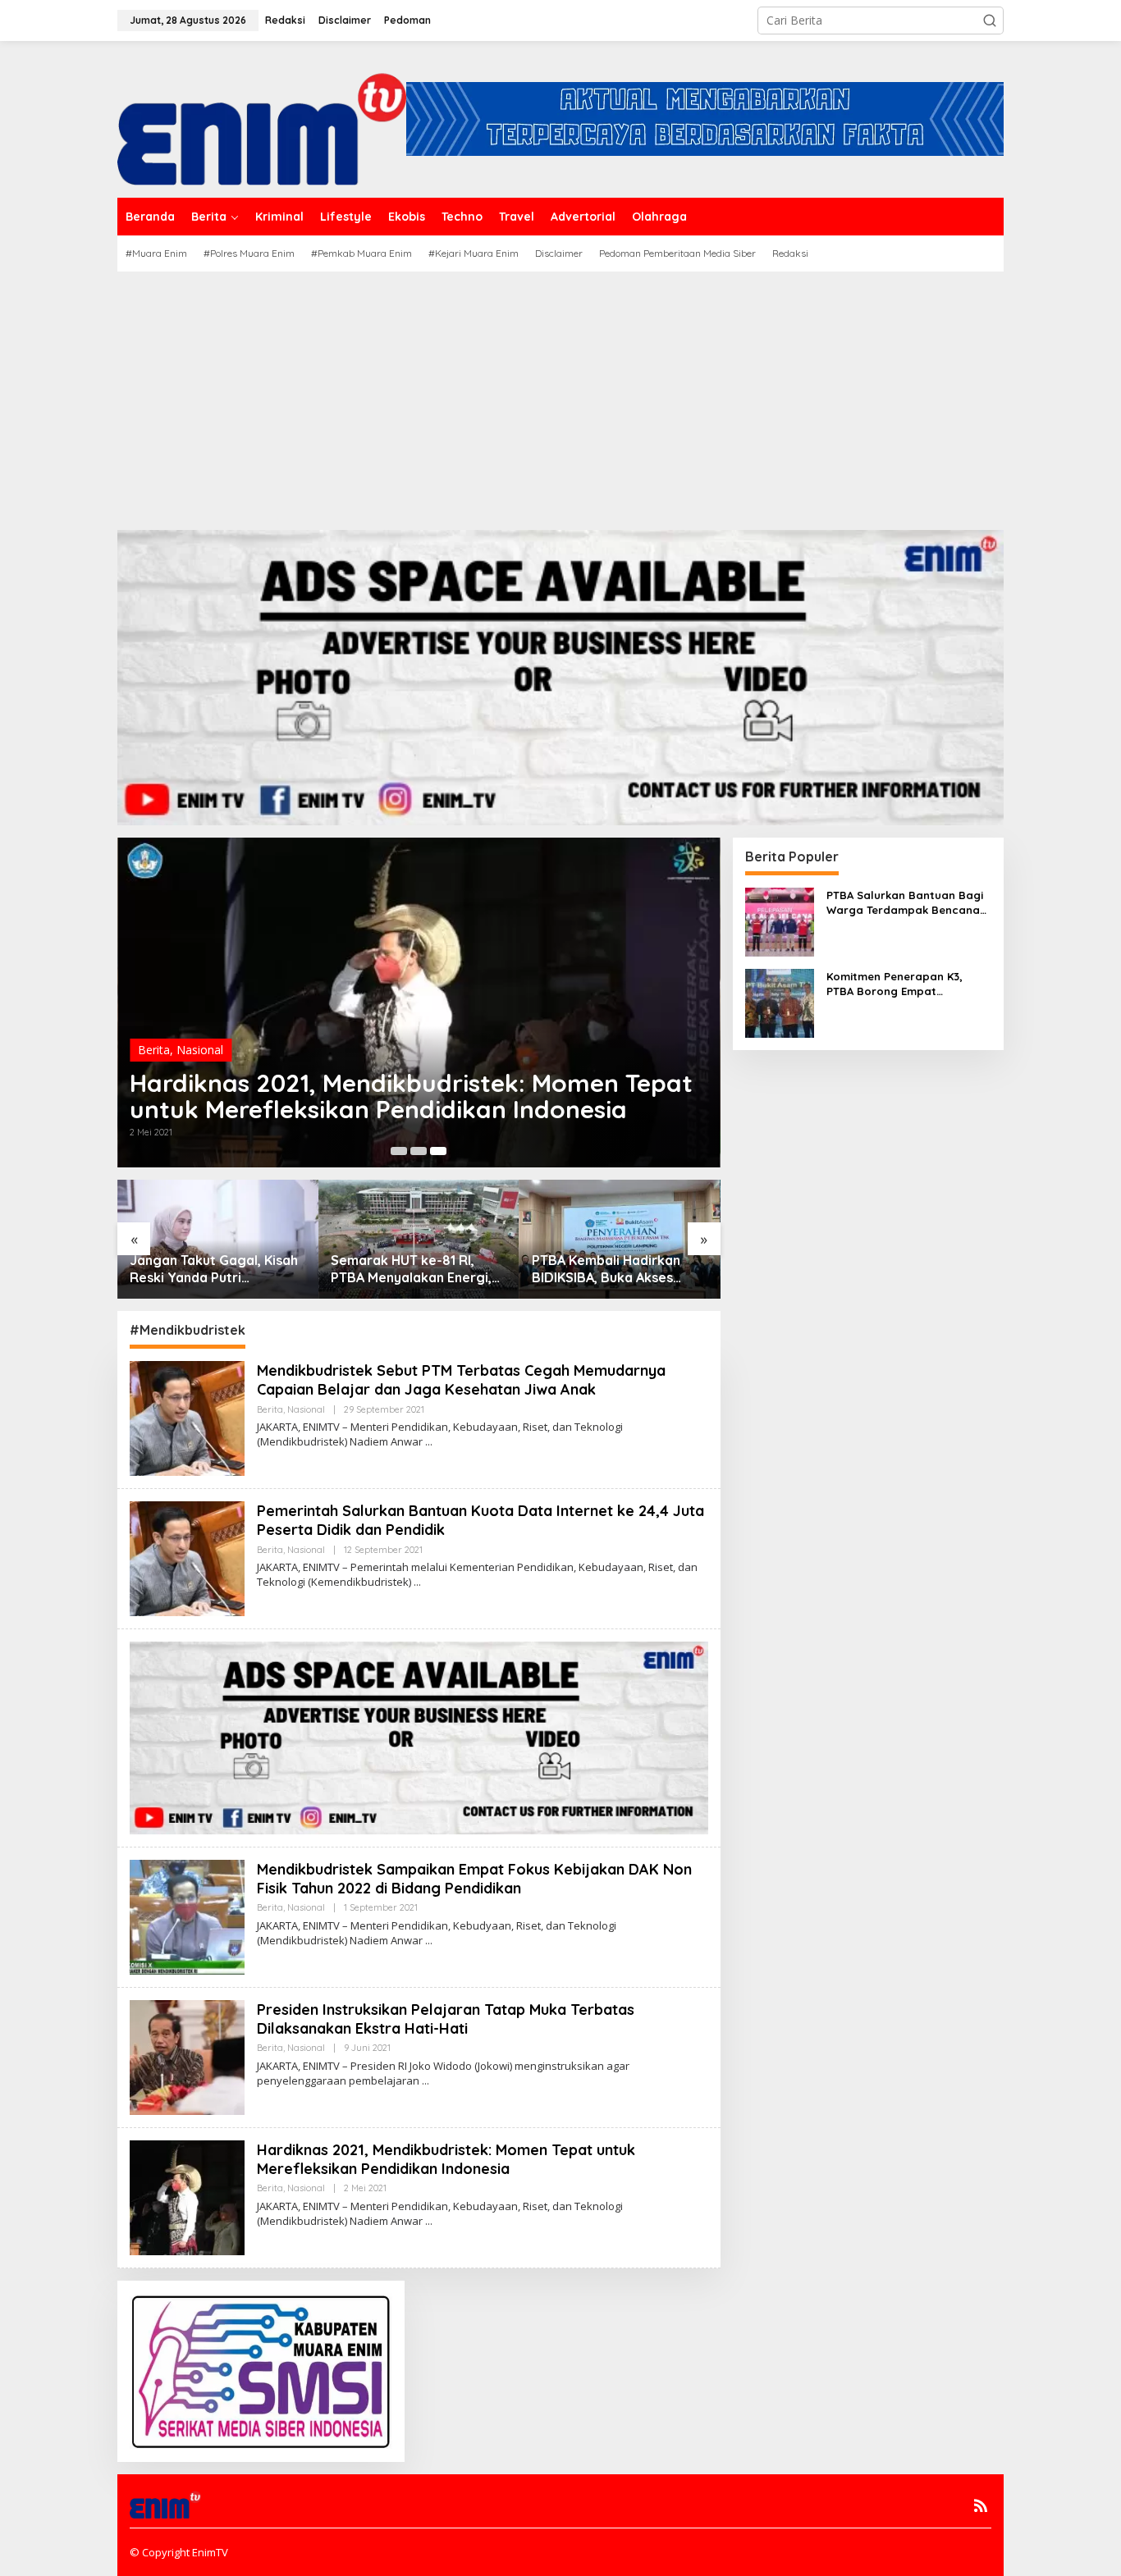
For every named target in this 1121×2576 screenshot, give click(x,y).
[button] (990, 21)
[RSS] (981, 2505)
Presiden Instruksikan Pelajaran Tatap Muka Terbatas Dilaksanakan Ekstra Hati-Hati (446, 2019)
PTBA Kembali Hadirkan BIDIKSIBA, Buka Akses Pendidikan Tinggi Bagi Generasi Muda (405, 1269)
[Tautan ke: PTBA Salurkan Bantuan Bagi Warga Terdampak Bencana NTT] (780, 920)
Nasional (200, 1023)
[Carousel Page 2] (419, 1151)
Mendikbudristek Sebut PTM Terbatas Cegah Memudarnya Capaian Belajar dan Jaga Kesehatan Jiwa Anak (461, 1380)
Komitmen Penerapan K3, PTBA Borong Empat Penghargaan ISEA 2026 (612, 1269)
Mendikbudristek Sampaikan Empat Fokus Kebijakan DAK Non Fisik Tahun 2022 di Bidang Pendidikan (404, 1083)
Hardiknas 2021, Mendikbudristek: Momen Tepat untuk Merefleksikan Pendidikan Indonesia (446, 2159)
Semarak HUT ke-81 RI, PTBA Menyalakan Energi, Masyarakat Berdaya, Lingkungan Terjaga (210, 1269)
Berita (154, 1023)
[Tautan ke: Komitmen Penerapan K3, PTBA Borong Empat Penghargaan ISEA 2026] (780, 1001)
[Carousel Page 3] (438, 1151)
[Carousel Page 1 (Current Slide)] (399, 1151)
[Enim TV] (262, 118)
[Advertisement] (560, 395)
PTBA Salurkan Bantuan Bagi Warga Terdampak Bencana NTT (905, 903)
